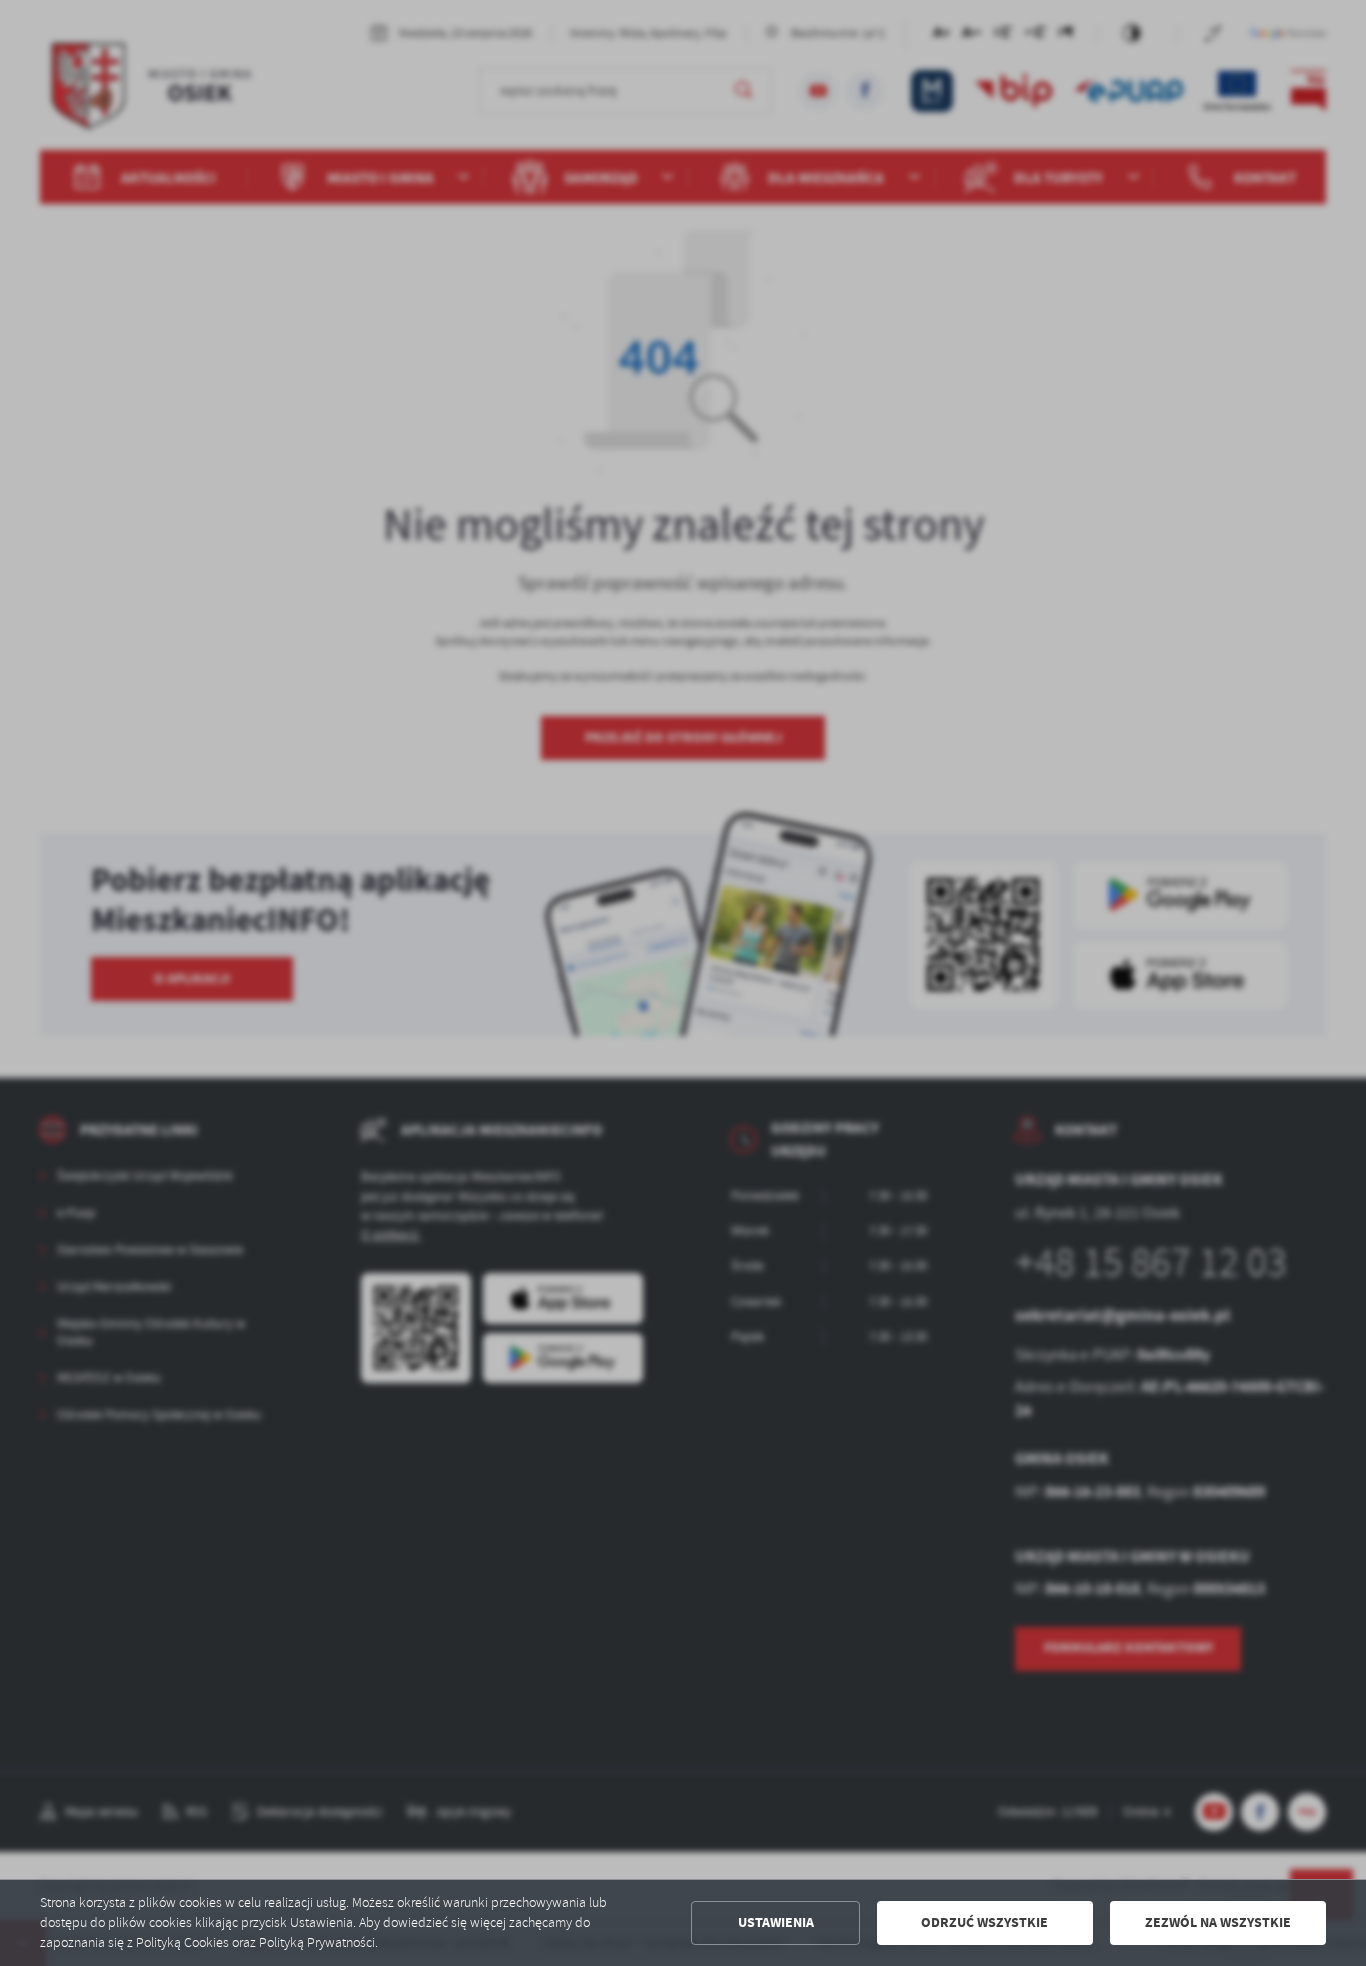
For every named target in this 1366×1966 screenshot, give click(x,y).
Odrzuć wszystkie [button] (984, 1922)
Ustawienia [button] (776, 1922)
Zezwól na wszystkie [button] (1218, 1922)
